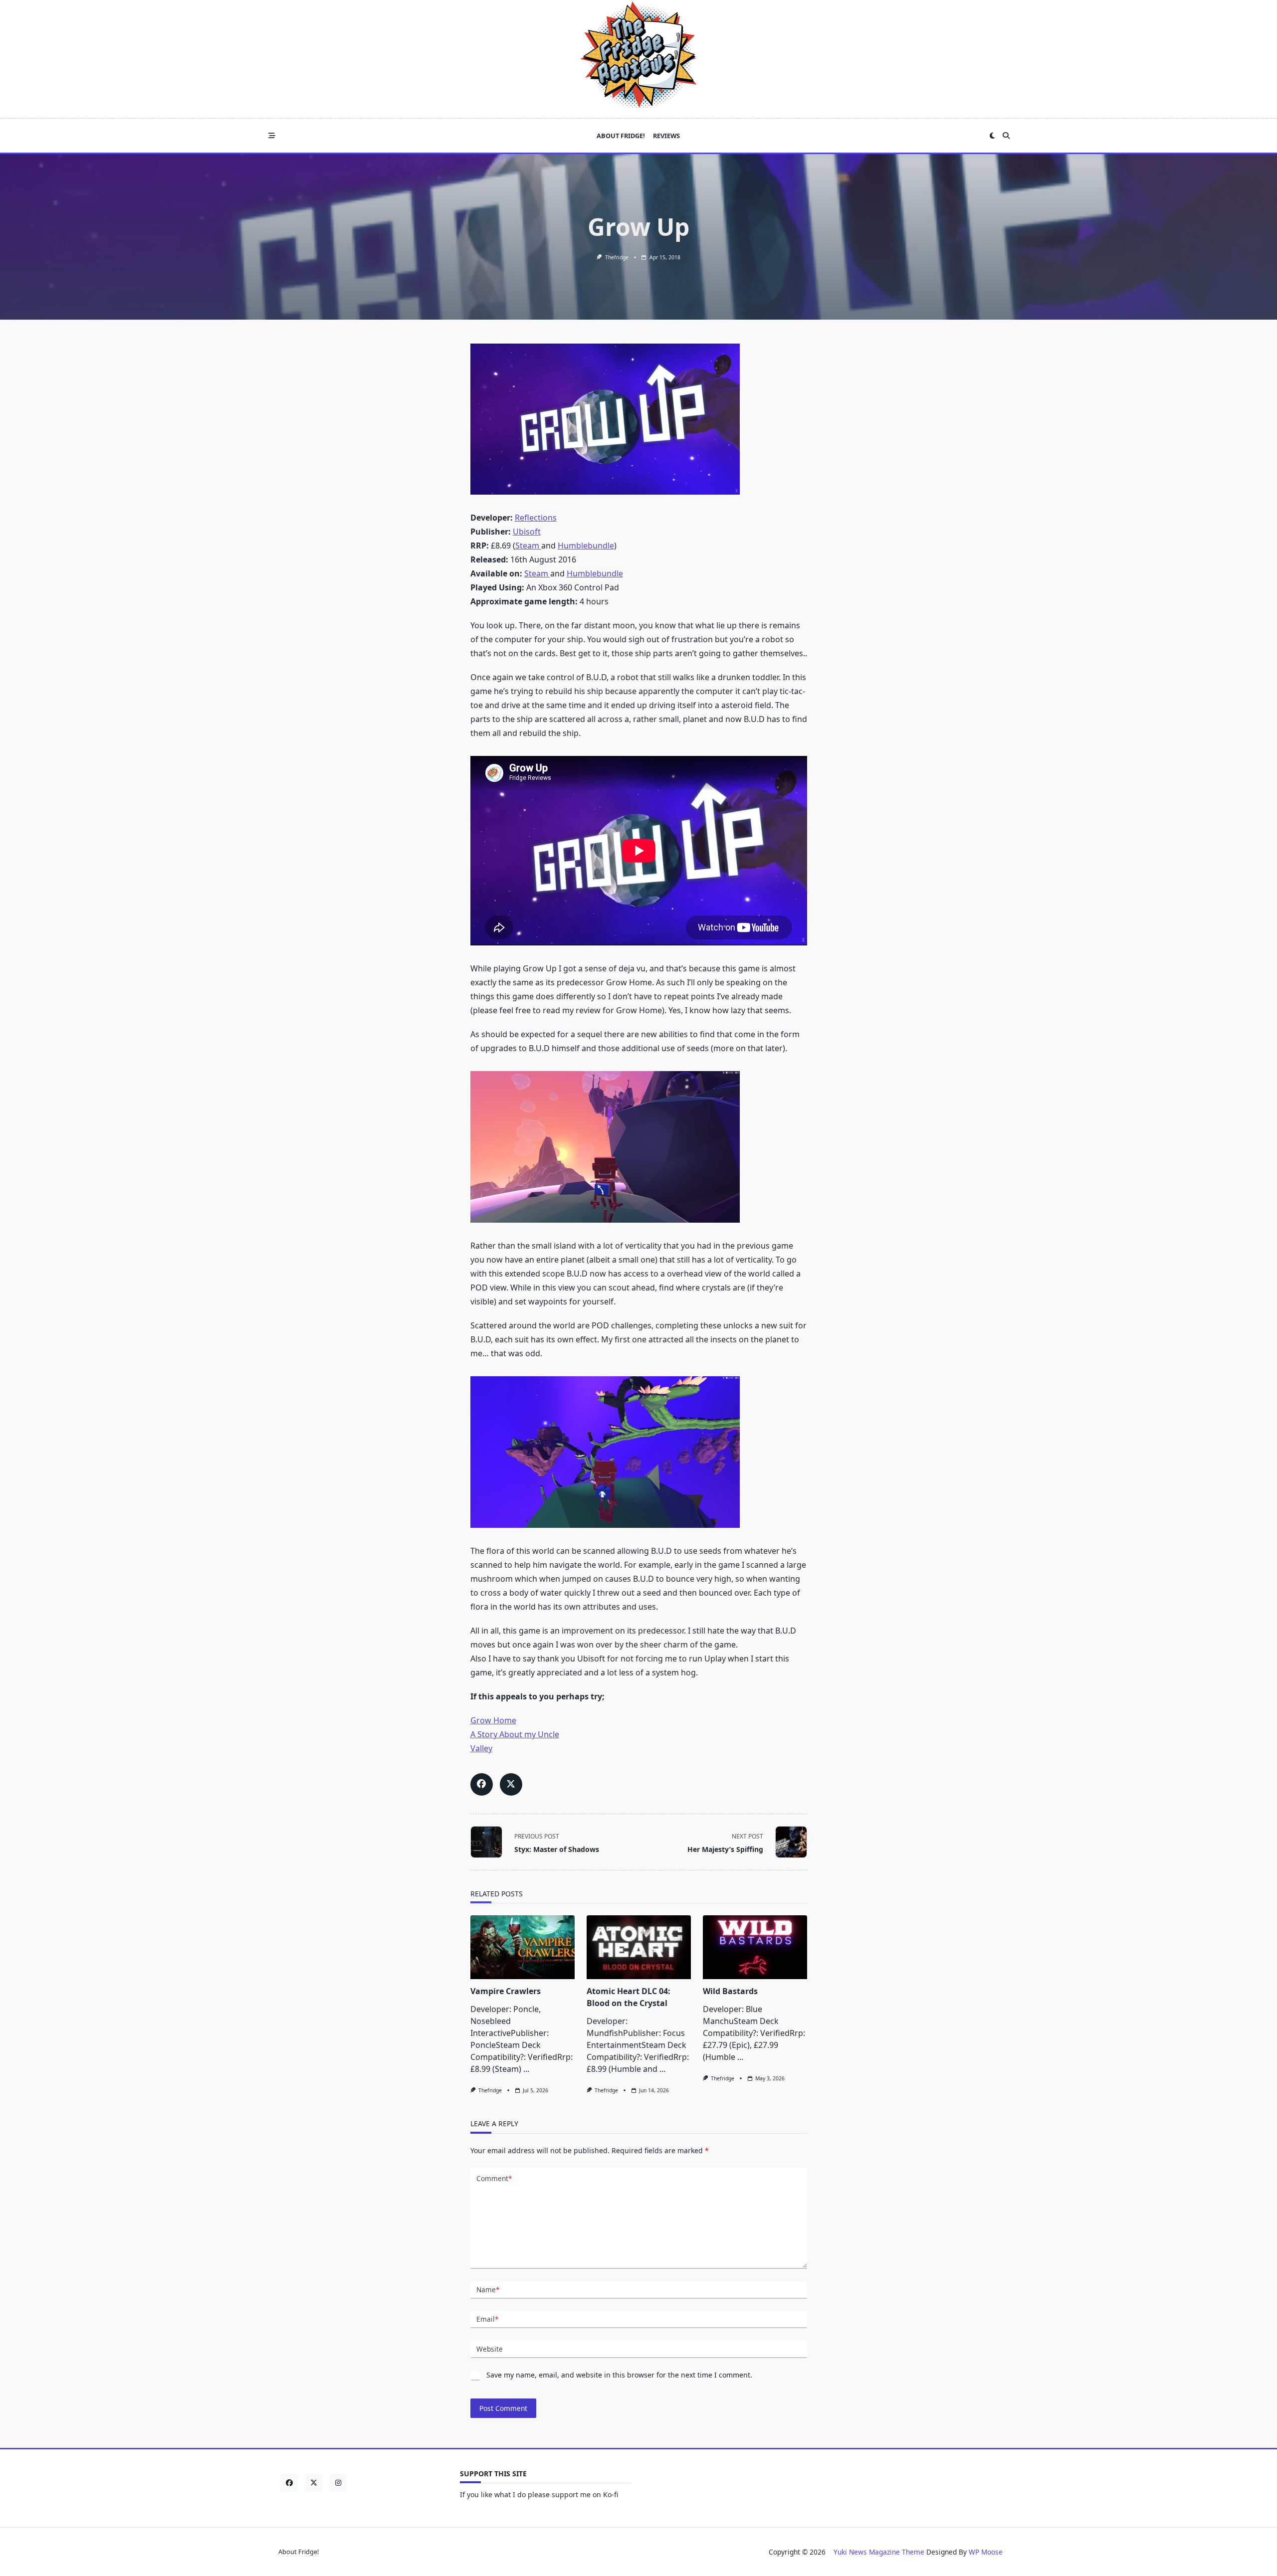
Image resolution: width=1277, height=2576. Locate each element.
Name (488, 2290)
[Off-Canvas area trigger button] (272, 136)
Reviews (666, 136)
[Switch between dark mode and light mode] (992, 136)
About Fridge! (621, 136)
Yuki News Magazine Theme (879, 2552)
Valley (481, 1748)
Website (490, 2349)
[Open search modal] (1006, 136)
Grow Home (493, 1720)
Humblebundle (586, 546)
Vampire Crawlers (506, 1991)
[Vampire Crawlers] (523, 1947)
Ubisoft (527, 532)
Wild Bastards (730, 1991)
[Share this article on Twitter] (511, 1784)
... (526, 2069)
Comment (494, 2178)
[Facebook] (289, 2483)
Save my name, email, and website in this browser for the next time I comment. (619, 2375)
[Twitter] (314, 2483)
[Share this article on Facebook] (482, 1784)
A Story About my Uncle (515, 1734)
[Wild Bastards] (755, 1947)
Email (487, 2319)
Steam (528, 546)
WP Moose (986, 2552)
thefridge (617, 257)
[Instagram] (338, 2483)
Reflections (536, 518)
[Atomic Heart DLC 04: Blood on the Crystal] (639, 1947)
